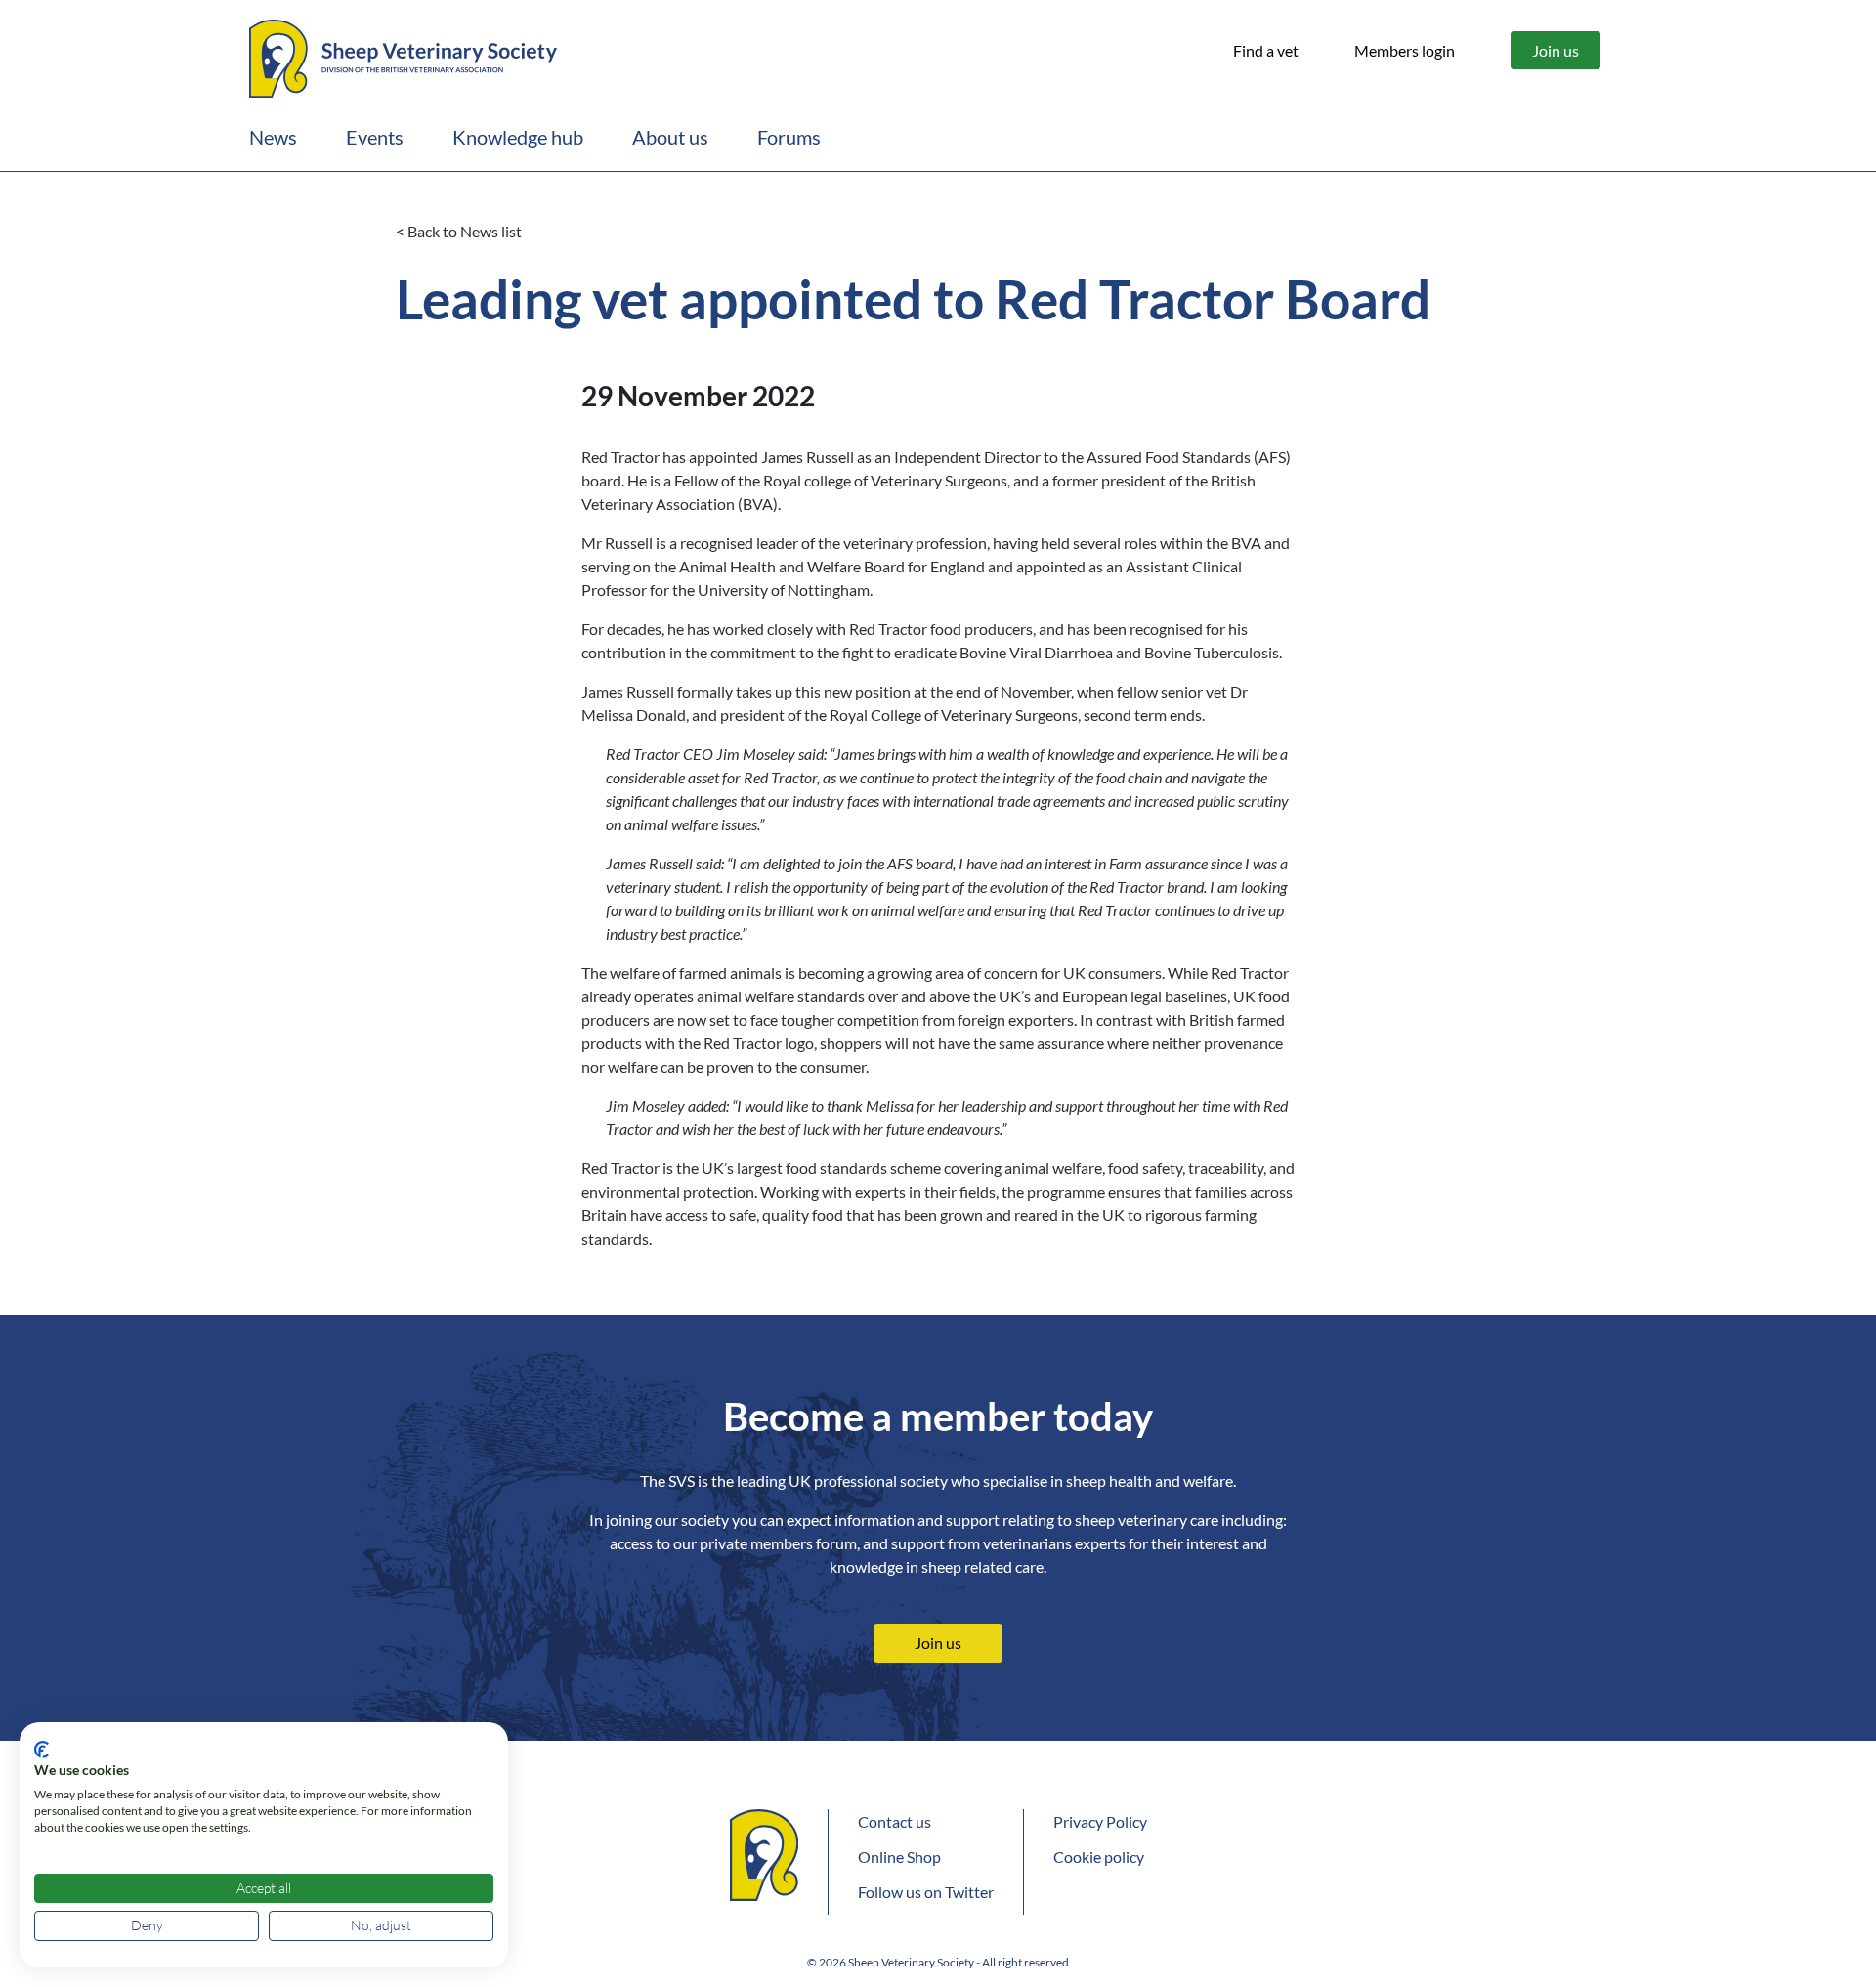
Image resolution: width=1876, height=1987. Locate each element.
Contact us (895, 1821)
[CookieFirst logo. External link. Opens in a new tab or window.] (42, 1750)
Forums (789, 137)
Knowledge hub (518, 137)
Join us (1556, 50)
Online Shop (899, 1857)
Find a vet (1266, 50)
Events (375, 137)
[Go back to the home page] (403, 56)
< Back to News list (459, 231)
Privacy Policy (1100, 1821)
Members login (1405, 50)
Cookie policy (1099, 1857)
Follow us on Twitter (926, 1892)
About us (670, 137)
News (273, 137)
